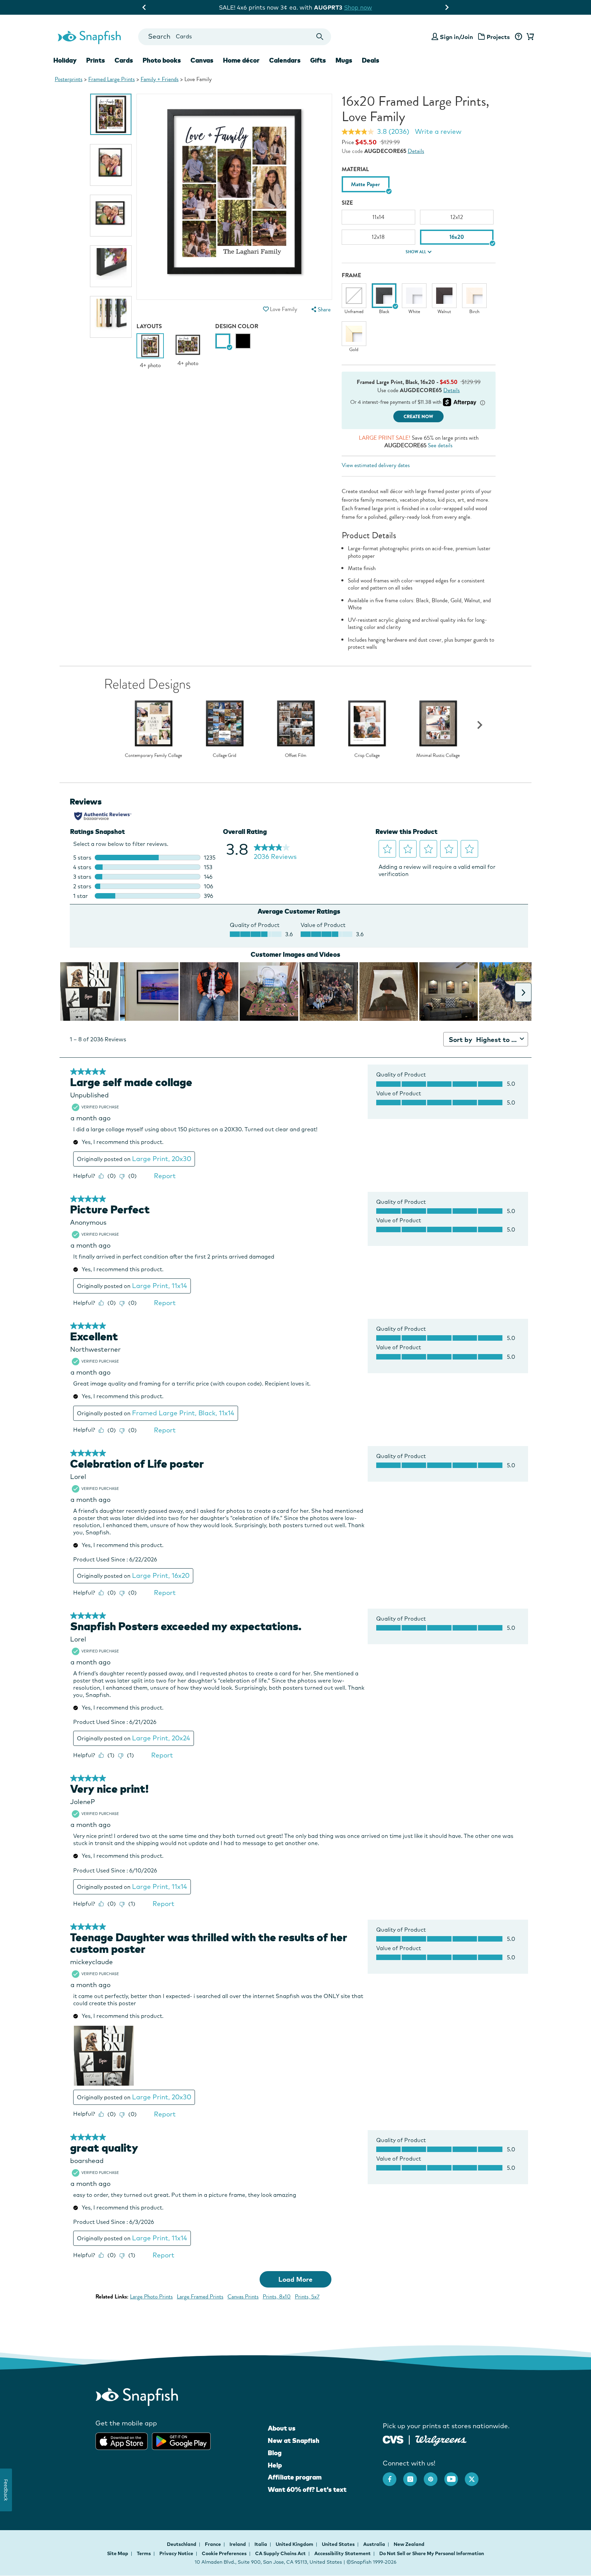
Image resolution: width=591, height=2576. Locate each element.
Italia (261, 2544)
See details (440, 445)
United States (339, 2544)
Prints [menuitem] (96, 60)
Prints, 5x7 (307, 2297)
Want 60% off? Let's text (307, 2489)
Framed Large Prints (111, 79)
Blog (275, 2453)
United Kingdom (295, 2544)
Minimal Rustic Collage (438, 756)
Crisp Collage (367, 756)
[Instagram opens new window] (413, 2476)
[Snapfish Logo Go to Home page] (89, 37)
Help (275, 2465)
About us (282, 2428)
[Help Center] (518, 37)
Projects (498, 37)
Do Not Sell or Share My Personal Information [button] (432, 2553)
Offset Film (296, 756)
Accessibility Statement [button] (343, 2553)
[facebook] (393, 2476)
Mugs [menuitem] (344, 60)
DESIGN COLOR (237, 326)
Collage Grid (225, 756)
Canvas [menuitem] (202, 60)
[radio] (223, 341)
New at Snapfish (294, 2440)
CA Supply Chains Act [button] (280, 2553)
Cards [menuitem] (124, 60)
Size (347, 203)
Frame (351, 275)
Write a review (438, 131)
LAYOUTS (149, 326)
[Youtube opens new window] (455, 2476)
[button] (266, 309)
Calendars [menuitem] (285, 60)
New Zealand (409, 2544)
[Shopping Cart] (529, 37)
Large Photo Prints (151, 2297)
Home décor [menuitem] (241, 60)
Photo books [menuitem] (162, 60)
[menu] (320, 310)
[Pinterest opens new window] (434, 2476)
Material (355, 169)
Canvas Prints (243, 2297)
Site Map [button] (118, 2553)
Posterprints (69, 79)
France (213, 2544)
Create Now (418, 417)
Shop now (354, 7)
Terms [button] (144, 2553)
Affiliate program (295, 2477)
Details (416, 151)
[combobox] (234, 37)
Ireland (238, 2544)
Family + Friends (160, 79)
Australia (375, 2544)
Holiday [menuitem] (65, 60)
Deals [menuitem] (371, 60)
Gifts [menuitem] (318, 60)
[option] (111, 114)
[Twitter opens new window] (475, 2476)
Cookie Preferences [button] (224, 2553)
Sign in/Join (456, 37)
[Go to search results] (320, 37)
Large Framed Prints (200, 2297)
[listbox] (419, 186)
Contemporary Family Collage (153, 756)
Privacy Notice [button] (176, 2553)
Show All (416, 252)
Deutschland (182, 2544)
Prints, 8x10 (277, 2297)
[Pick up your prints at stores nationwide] (393, 2439)
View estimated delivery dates (376, 465)
